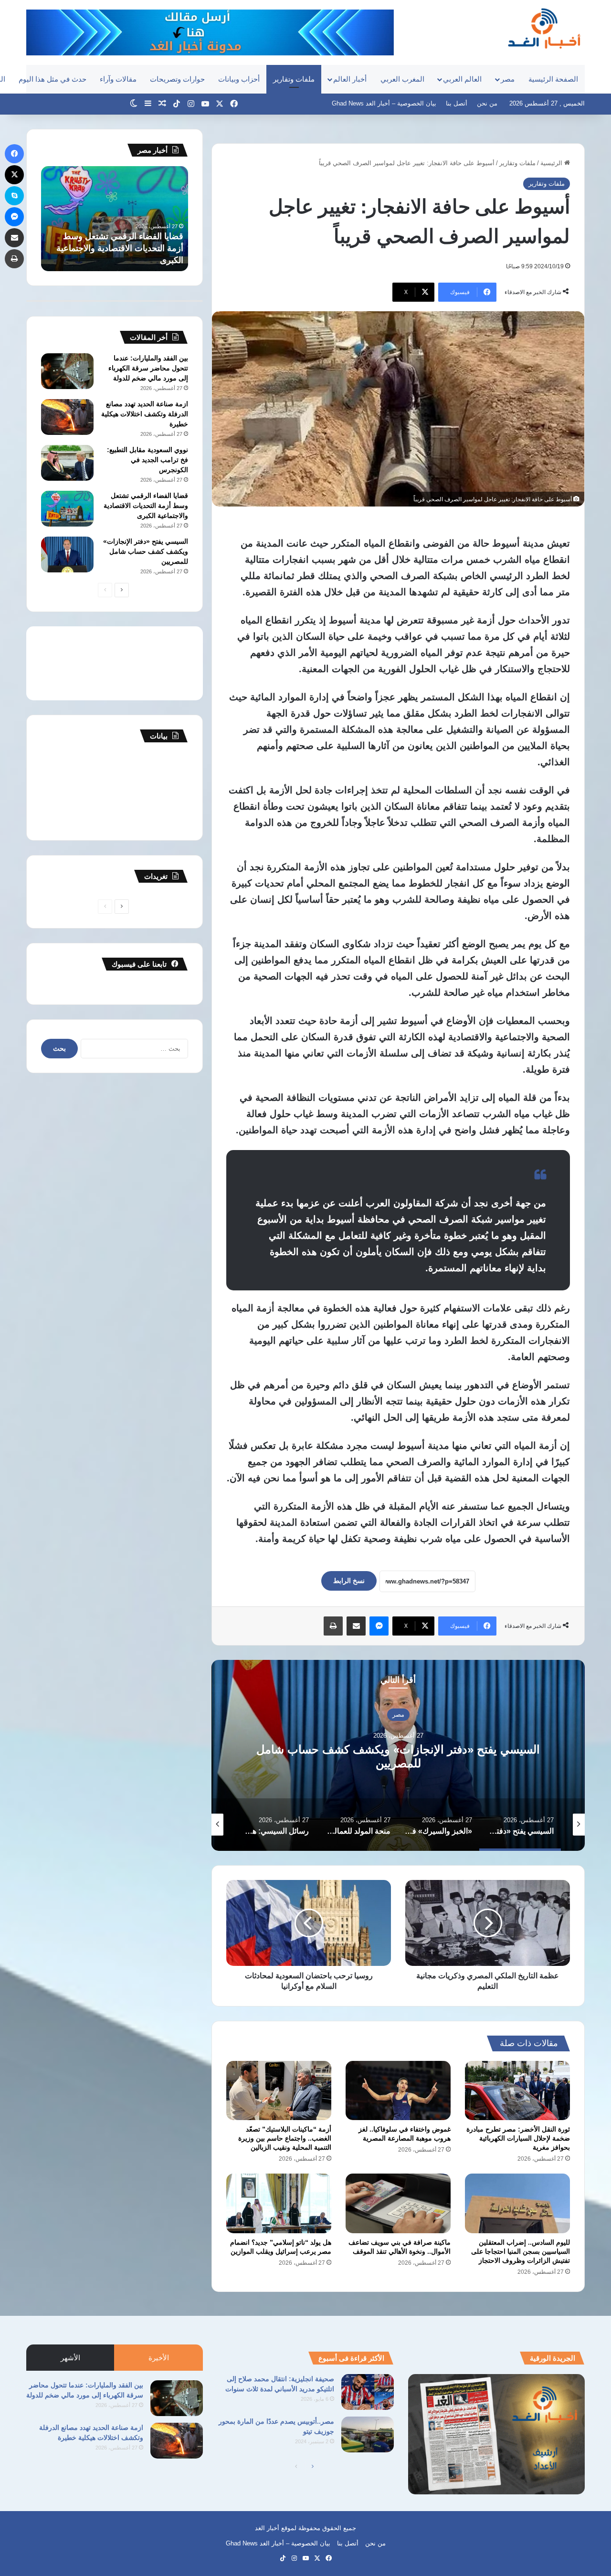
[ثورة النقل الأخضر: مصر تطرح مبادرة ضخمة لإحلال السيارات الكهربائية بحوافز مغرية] (517, 2090)
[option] (398, 1755)
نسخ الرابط (349, 1581)
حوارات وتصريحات (177, 79)
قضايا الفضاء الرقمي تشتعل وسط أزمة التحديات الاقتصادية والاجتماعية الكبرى (146, 506)
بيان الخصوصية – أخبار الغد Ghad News (384, 103)
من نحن (487, 103)
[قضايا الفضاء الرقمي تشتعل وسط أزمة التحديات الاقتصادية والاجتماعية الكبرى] (67, 509)
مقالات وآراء (118, 79)
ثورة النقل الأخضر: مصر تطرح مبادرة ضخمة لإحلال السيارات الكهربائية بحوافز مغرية (518, 2138)
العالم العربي (462, 79)
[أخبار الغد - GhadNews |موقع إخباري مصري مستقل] (544, 28)
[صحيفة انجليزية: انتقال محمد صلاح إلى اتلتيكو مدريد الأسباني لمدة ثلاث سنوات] (368, 2392)
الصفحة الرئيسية (553, 79)
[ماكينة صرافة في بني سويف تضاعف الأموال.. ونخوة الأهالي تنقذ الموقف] (398, 2203)
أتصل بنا (457, 103)
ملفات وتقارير (294, 79)
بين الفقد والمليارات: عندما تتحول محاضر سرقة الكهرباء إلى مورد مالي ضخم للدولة (148, 368)
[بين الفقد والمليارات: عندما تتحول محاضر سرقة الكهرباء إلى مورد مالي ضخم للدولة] (67, 371)
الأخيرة (159, 2358)
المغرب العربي (402, 79)
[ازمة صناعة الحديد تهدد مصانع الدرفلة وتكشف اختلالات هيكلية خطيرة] (67, 417)
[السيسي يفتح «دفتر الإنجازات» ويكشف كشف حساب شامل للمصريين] (67, 554)
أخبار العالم (350, 79)
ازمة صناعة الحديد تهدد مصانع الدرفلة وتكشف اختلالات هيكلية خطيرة (145, 414)
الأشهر (70, 2358)
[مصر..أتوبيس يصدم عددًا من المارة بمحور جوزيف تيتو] (368, 2434)
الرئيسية (552, 163)
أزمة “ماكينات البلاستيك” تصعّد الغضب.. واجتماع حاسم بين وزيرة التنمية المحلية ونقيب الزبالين (285, 2138)
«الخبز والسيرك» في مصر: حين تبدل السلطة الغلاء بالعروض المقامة (398, 1756)
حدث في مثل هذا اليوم (53, 79)
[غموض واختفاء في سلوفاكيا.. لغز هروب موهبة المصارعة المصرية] (398, 2090)
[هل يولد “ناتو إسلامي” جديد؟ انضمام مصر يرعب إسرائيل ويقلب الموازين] (279, 2203)
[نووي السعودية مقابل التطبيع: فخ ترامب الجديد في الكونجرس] (67, 463)
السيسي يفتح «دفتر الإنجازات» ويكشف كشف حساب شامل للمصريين (146, 551)
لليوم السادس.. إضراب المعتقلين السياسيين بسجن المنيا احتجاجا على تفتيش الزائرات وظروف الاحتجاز (521, 2251)
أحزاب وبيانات (239, 79)
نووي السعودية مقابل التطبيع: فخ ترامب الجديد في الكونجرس (147, 460)
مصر (508, 79)
